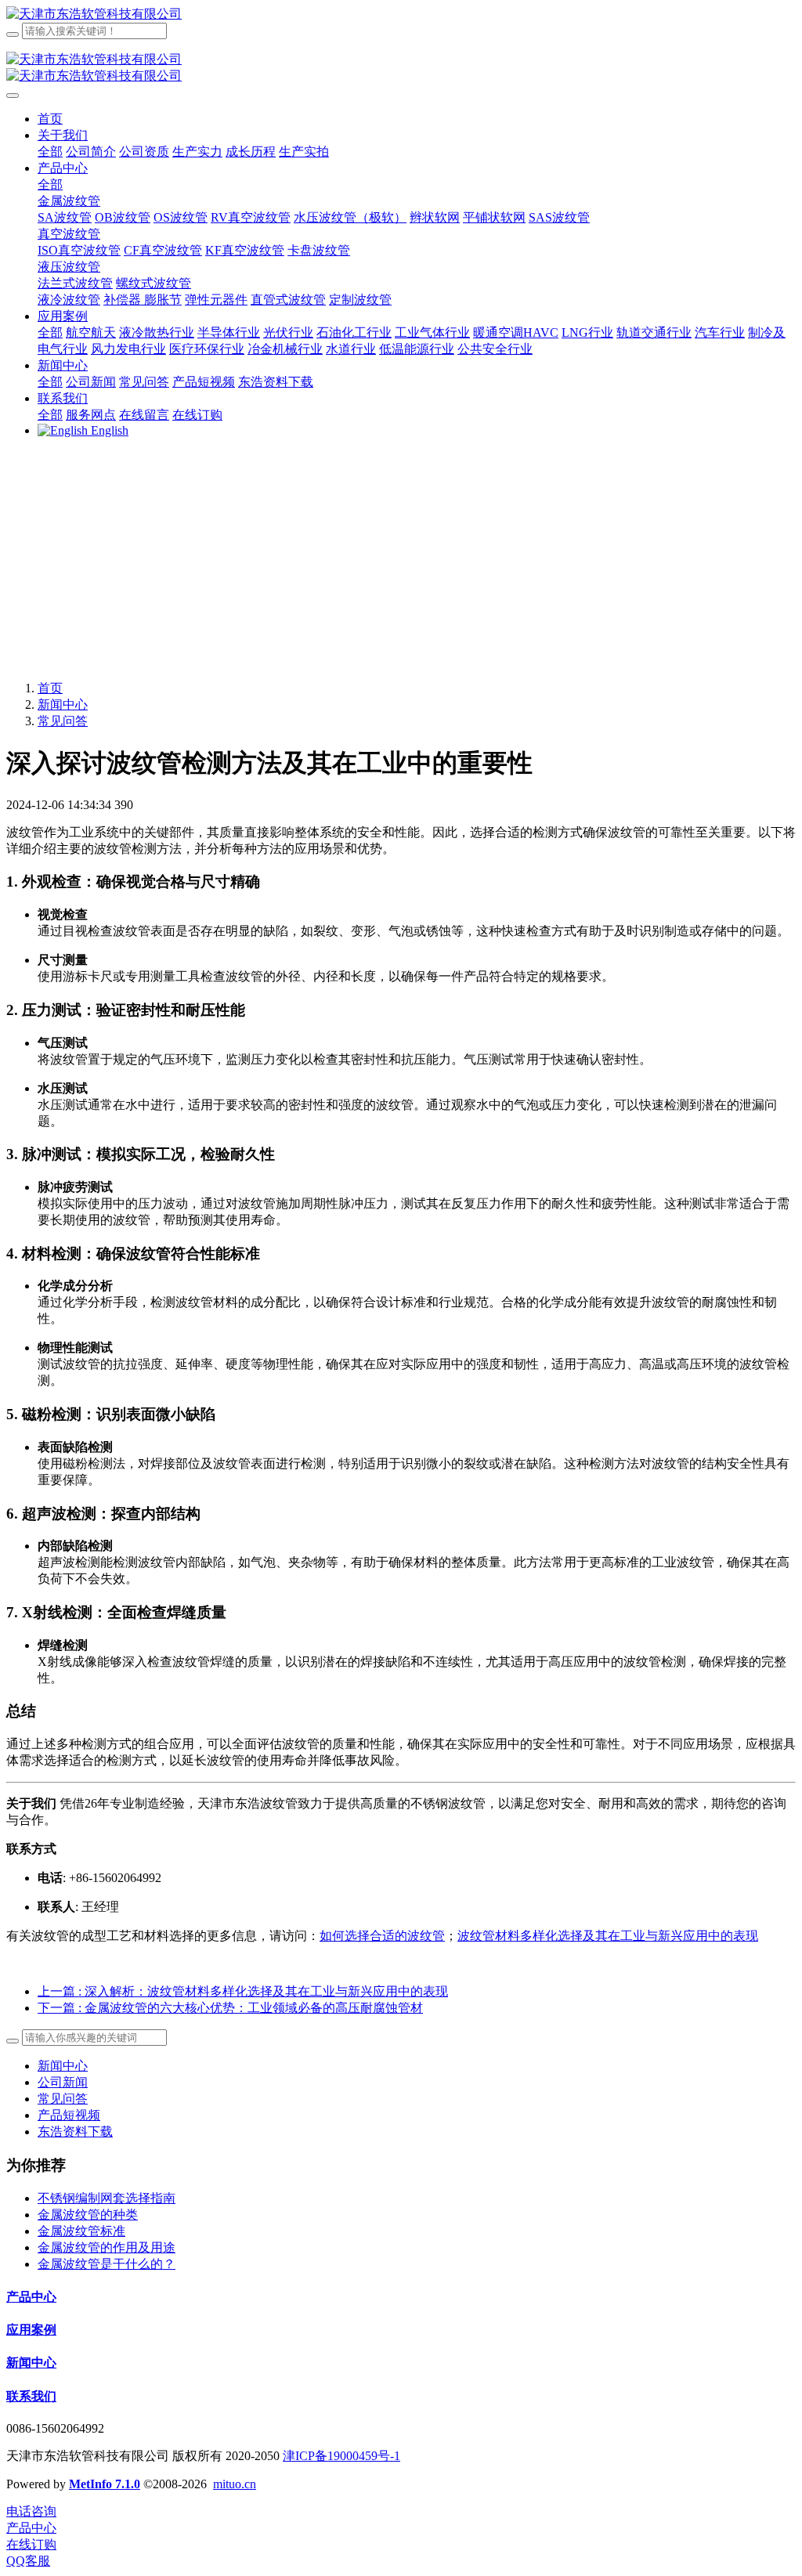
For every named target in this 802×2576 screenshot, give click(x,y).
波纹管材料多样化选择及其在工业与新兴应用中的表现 (608, 1936)
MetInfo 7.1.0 (105, 2484)
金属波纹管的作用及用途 (107, 2247)
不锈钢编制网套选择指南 (107, 2198)
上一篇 (243, 1991)
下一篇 (230, 2008)
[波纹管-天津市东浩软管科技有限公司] (401, 14)
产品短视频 (69, 2115)
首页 (50, 119)
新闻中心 (63, 705)
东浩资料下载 (75, 2132)
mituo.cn (235, 2484)
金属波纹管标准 (81, 2231)
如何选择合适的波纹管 (382, 1936)
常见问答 (63, 721)
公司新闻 (63, 2082)
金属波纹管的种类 (88, 2215)
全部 (50, 152)
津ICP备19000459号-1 (341, 2456)
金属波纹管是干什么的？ (107, 2264)
